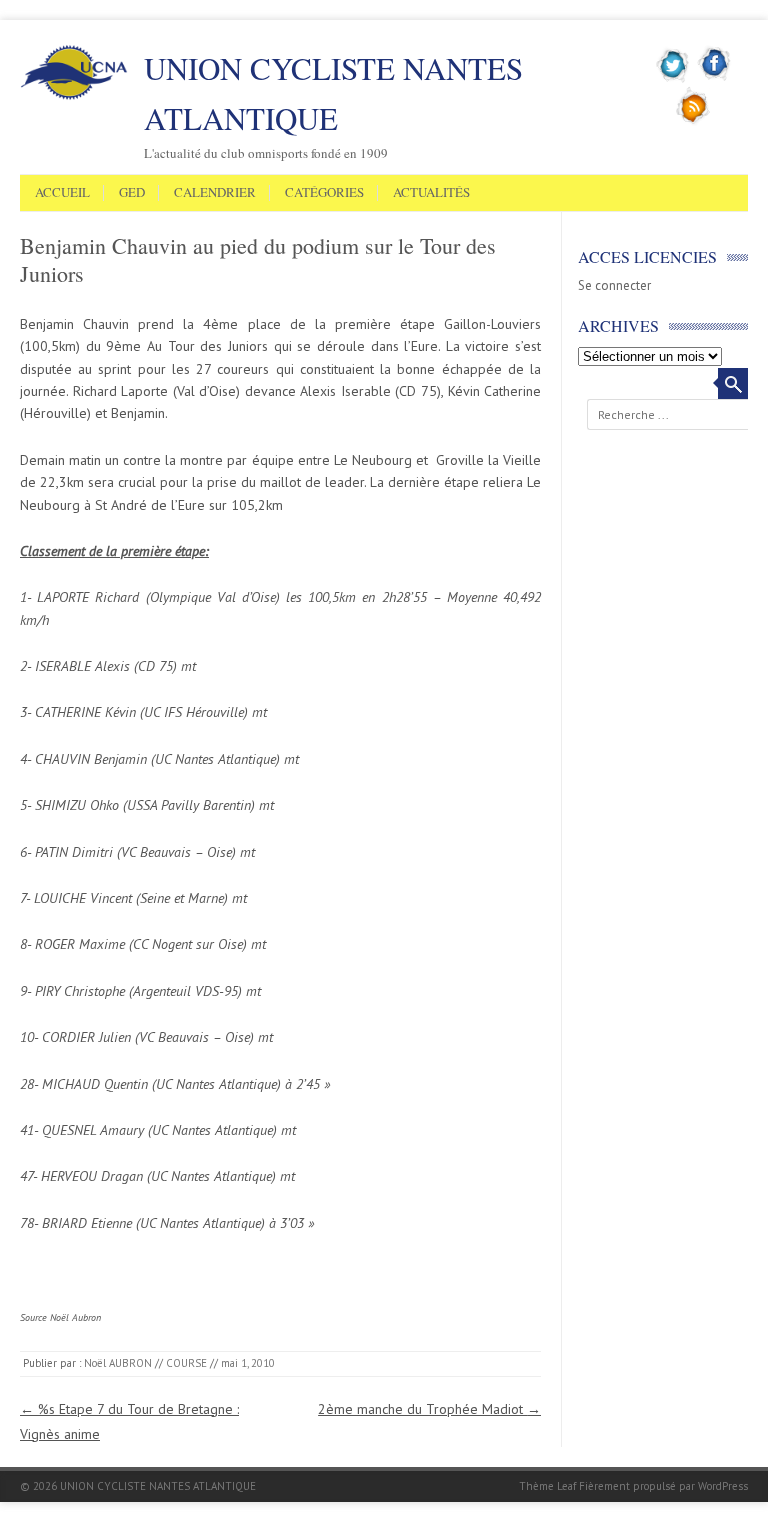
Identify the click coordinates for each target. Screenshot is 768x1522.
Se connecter (614, 285)
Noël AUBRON (118, 1363)
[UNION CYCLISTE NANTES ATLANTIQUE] (74, 96)
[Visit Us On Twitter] (673, 79)
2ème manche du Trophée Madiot (429, 1409)
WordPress (723, 1486)
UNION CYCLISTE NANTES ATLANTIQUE (333, 93)
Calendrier (215, 193)
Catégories (324, 193)
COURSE (186, 1363)
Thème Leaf (547, 1486)
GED (132, 193)
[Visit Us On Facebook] (714, 79)
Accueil (62, 193)
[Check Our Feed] (693, 121)
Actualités (431, 193)
